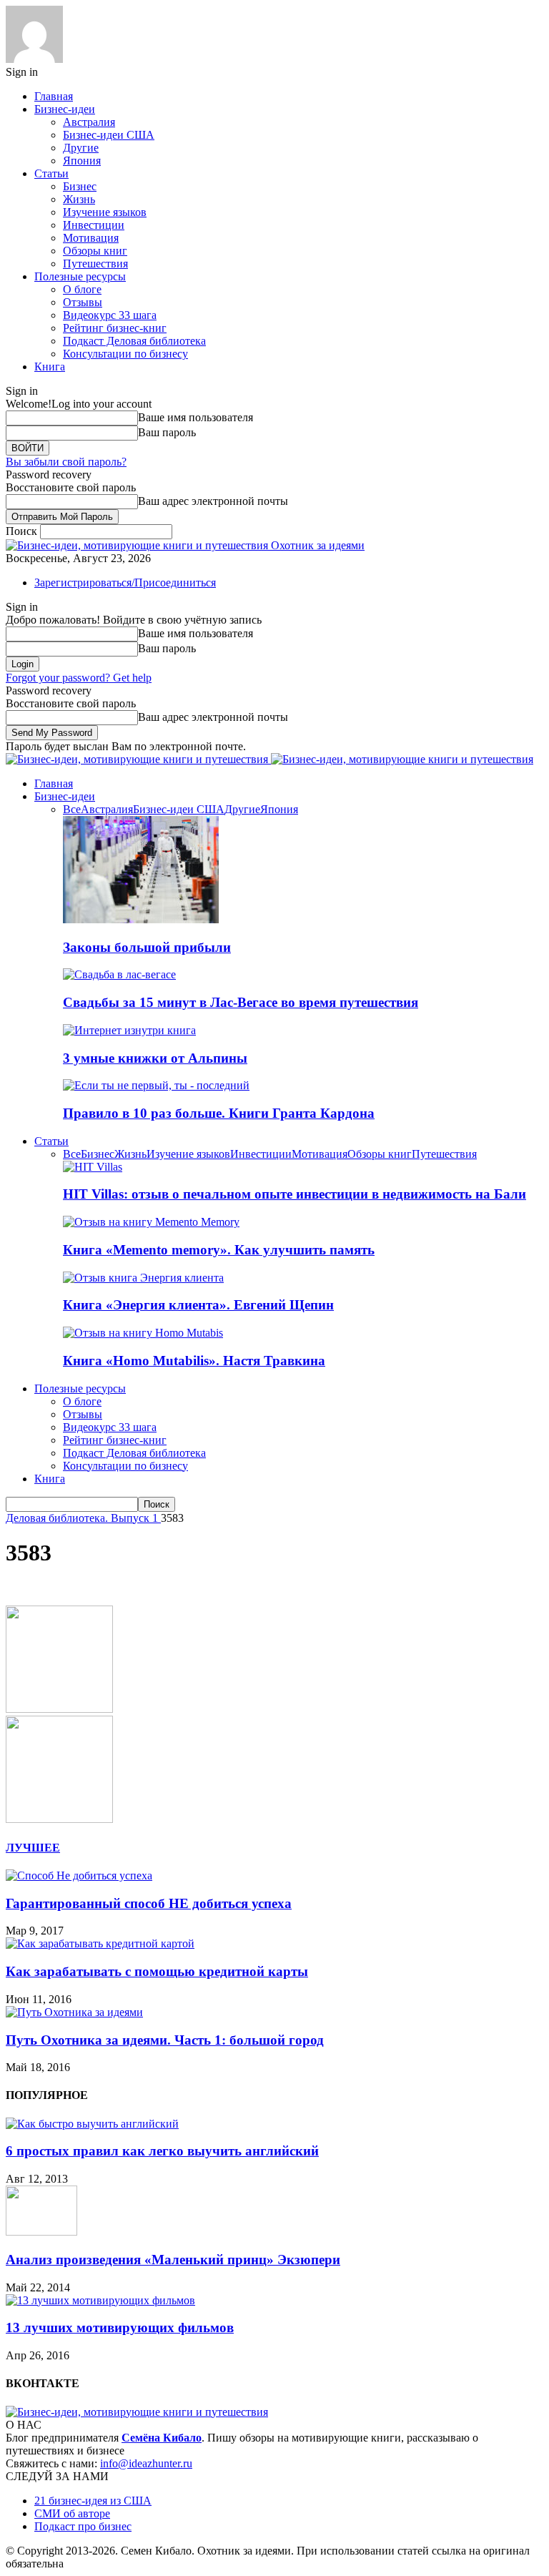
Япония (82, 161)
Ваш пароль (167, 432)
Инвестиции (94, 225)
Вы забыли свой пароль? (66, 462)
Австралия (89, 122)
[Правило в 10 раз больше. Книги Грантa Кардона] (156, 1085)
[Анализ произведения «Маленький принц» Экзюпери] (41, 2232)
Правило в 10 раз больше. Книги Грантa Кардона (219, 1113)
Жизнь (79, 199)
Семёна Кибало (162, 2438)
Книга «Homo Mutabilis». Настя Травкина (194, 1361)
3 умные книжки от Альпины (155, 1058)
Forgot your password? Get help (79, 678)
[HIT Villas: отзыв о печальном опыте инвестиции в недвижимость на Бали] (93, 1167)
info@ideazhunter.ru (146, 2463)
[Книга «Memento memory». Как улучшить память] (151, 1222)
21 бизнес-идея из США (93, 2501)
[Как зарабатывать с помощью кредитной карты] (100, 1943)
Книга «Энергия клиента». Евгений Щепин (198, 1305)
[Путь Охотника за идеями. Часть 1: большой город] (74, 2012)
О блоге (82, 289)
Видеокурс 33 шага (110, 315)
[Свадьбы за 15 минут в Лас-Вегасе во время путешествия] (119, 974)
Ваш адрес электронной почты (213, 501)
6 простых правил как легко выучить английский (162, 2151)
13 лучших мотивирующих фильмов (120, 2327)
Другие (81, 148)
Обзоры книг (95, 251)
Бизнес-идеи (65, 109)
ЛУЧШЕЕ (33, 1848)
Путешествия (95, 264)
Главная (54, 96)
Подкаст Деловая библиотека (134, 341)
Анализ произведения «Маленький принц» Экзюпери (173, 2260)
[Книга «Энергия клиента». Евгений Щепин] (143, 1278)
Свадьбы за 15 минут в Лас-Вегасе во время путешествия (241, 1002)
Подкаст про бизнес (83, 2526)
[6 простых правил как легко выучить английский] (92, 2124)
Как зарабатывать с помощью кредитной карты (157, 1971)
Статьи (51, 173)
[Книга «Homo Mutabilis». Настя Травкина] (143, 1333)
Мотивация (91, 238)
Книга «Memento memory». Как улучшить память (219, 1250)
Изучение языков (105, 212)
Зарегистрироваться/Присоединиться (125, 582)
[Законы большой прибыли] (141, 919)
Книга (50, 367)
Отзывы (83, 302)
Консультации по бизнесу (125, 354)
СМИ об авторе (72, 2513)
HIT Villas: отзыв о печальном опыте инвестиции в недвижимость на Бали (295, 1194)
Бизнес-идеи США (109, 135)
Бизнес (80, 186)
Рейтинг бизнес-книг (115, 328)
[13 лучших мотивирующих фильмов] (100, 2300)
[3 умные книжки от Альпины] (129, 1030)
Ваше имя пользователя (196, 417)
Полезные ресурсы (80, 276)
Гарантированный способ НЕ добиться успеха (149, 1903)
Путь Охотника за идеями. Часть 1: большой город (165, 2040)
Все (72, 809)
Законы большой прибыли (147, 947)
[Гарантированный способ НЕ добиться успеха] (79, 1876)
